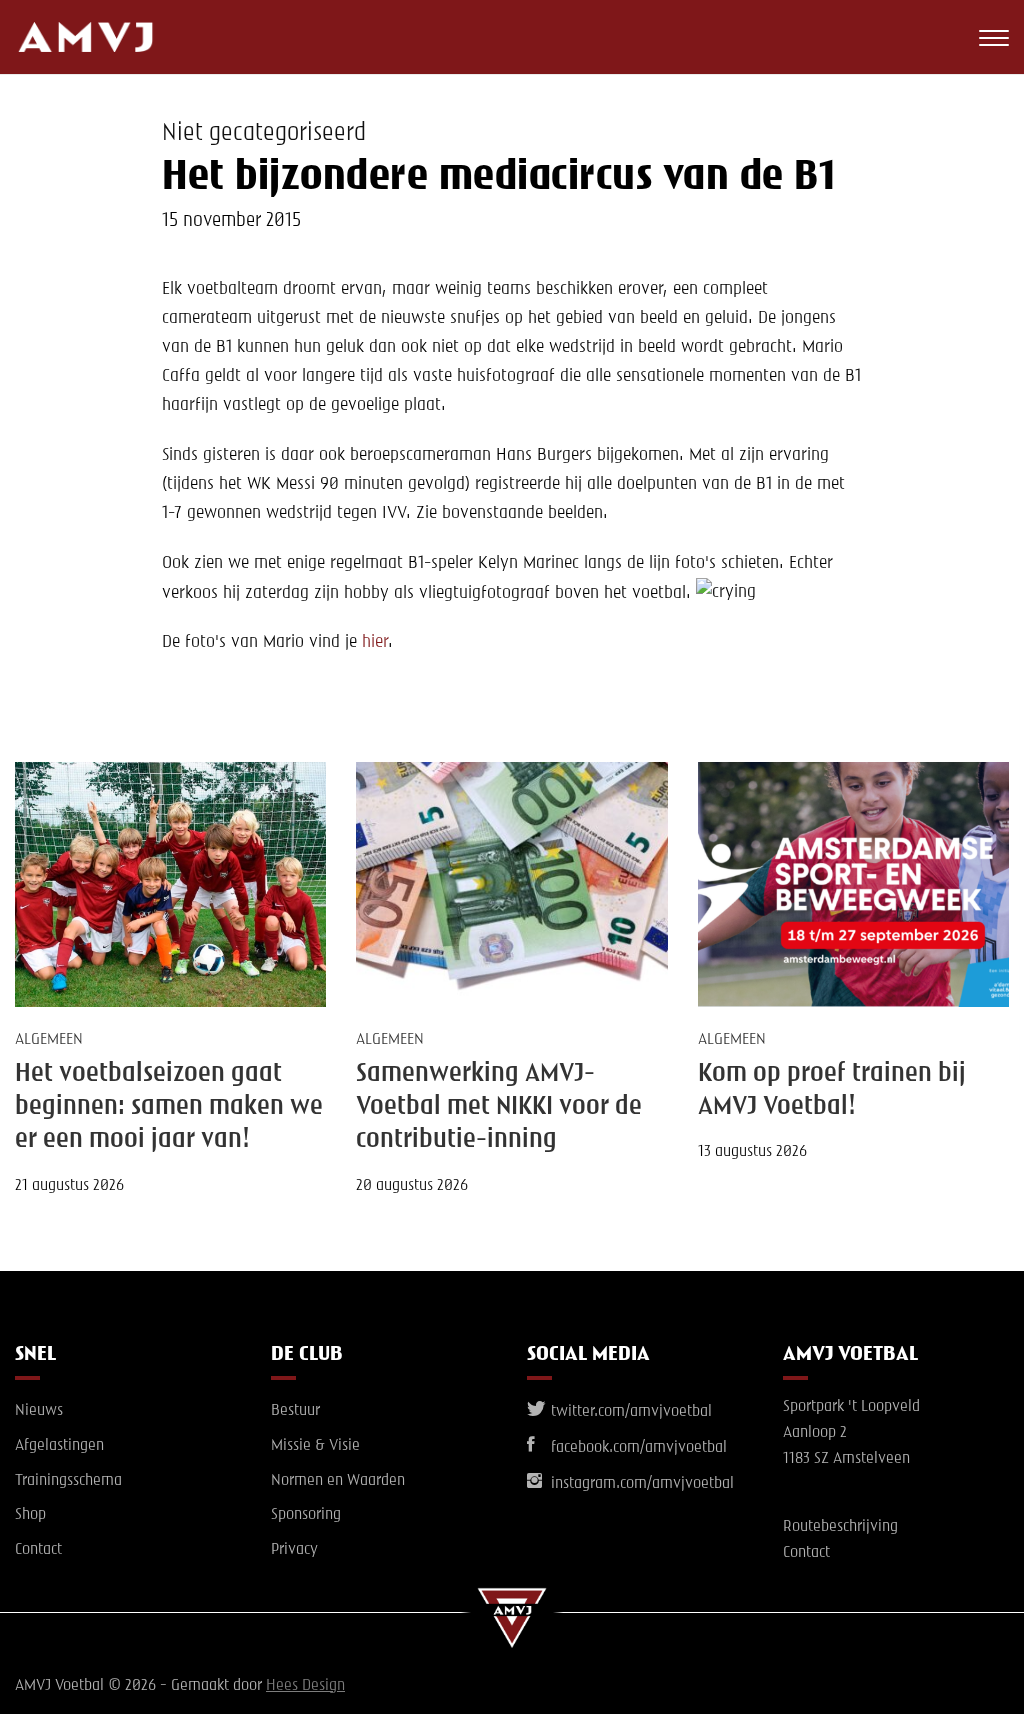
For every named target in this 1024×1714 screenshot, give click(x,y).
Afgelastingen (59, 1446)
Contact (38, 1550)
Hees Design (305, 1686)
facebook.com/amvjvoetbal (637, 1448)
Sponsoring (306, 1515)
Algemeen (49, 1040)
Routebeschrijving (840, 1527)
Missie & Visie (315, 1446)
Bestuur (295, 1411)
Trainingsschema (68, 1481)
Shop (30, 1515)
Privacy (294, 1550)
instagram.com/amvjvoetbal (640, 1484)
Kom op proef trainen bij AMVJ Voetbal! (832, 1090)
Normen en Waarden (338, 1481)
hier (375, 642)
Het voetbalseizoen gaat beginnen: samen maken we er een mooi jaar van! (169, 1107)
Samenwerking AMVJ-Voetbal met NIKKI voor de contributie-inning (499, 1107)
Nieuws (39, 1411)
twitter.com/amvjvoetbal (629, 1412)
